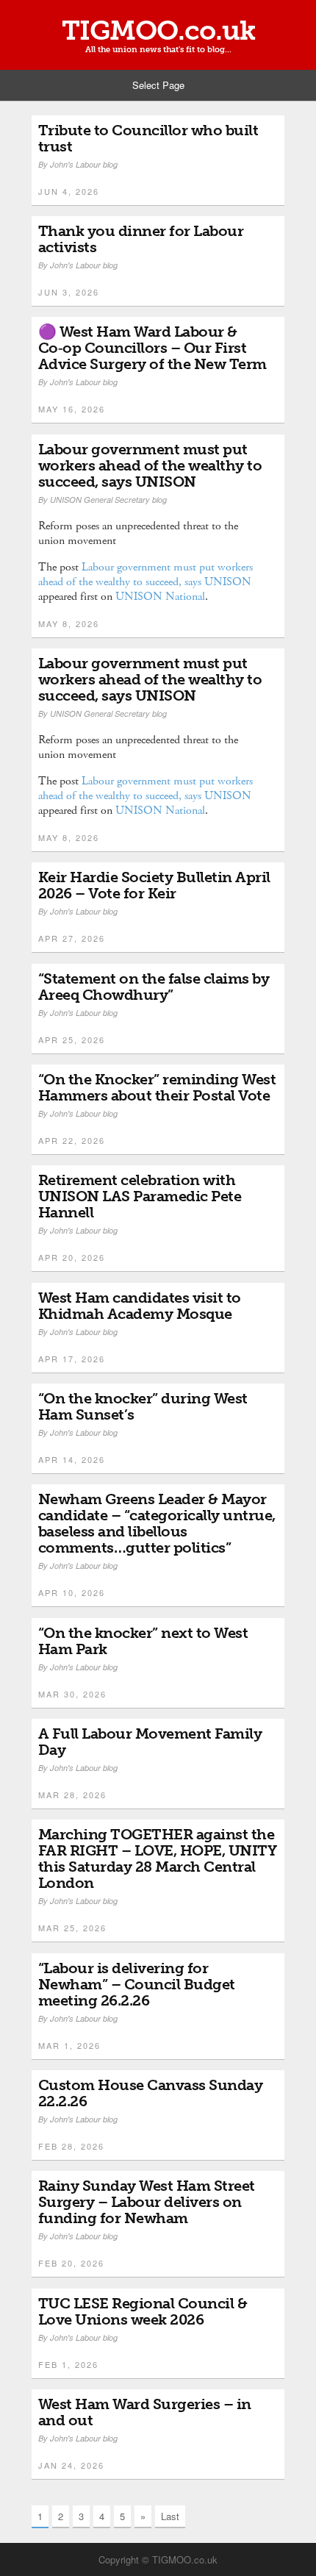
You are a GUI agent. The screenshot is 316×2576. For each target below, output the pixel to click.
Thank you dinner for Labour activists (141, 239)
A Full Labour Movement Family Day (150, 1742)
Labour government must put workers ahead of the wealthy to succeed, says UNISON (150, 465)
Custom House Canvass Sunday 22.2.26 (151, 2093)
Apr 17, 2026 (72, 1359)
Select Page (158, 85)
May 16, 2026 (72, 409)
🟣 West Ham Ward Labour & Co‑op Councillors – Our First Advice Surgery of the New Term (152, 348)
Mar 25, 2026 (72, 1928)
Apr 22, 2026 (72, 1140)
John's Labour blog (84, 164)
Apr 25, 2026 (72, 1040)
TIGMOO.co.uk (158, 31)
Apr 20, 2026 (72, 1257)
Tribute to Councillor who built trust (148, 138)
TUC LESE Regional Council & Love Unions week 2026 (143, 2311)
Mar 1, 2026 (69, 2045)
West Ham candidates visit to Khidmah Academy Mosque (140, 1306)
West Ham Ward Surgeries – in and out (145, 2412)
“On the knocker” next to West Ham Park (143, 1641)
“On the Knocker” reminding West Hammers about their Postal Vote (157, 1087)
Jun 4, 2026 (69, 191)
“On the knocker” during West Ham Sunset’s (143, 1406)
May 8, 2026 (69, 623)
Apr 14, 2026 (72, 1459)
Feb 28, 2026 (71, 2146)
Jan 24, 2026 (71, 2465)
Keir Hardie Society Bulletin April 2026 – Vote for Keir (154, 885)
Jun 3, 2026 (69, 292)
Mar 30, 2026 (72, 1694)
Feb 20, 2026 (71, 2263)
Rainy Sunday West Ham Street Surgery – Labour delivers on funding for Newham (147, 2202)
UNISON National (160, 597)
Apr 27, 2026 (72, 938)
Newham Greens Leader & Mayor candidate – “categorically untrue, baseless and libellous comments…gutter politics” (157, 1523)
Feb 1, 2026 (68, 2364)
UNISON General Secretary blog (108, 500)
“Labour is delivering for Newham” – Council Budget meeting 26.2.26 (137, 1984)
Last (170, 2516)
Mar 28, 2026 (72, 1795)
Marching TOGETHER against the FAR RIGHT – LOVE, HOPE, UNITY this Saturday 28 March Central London (158, 1858)
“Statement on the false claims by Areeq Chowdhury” (154, 987)
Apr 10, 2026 (72, 1592)
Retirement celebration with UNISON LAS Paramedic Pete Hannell (140, 1196)
